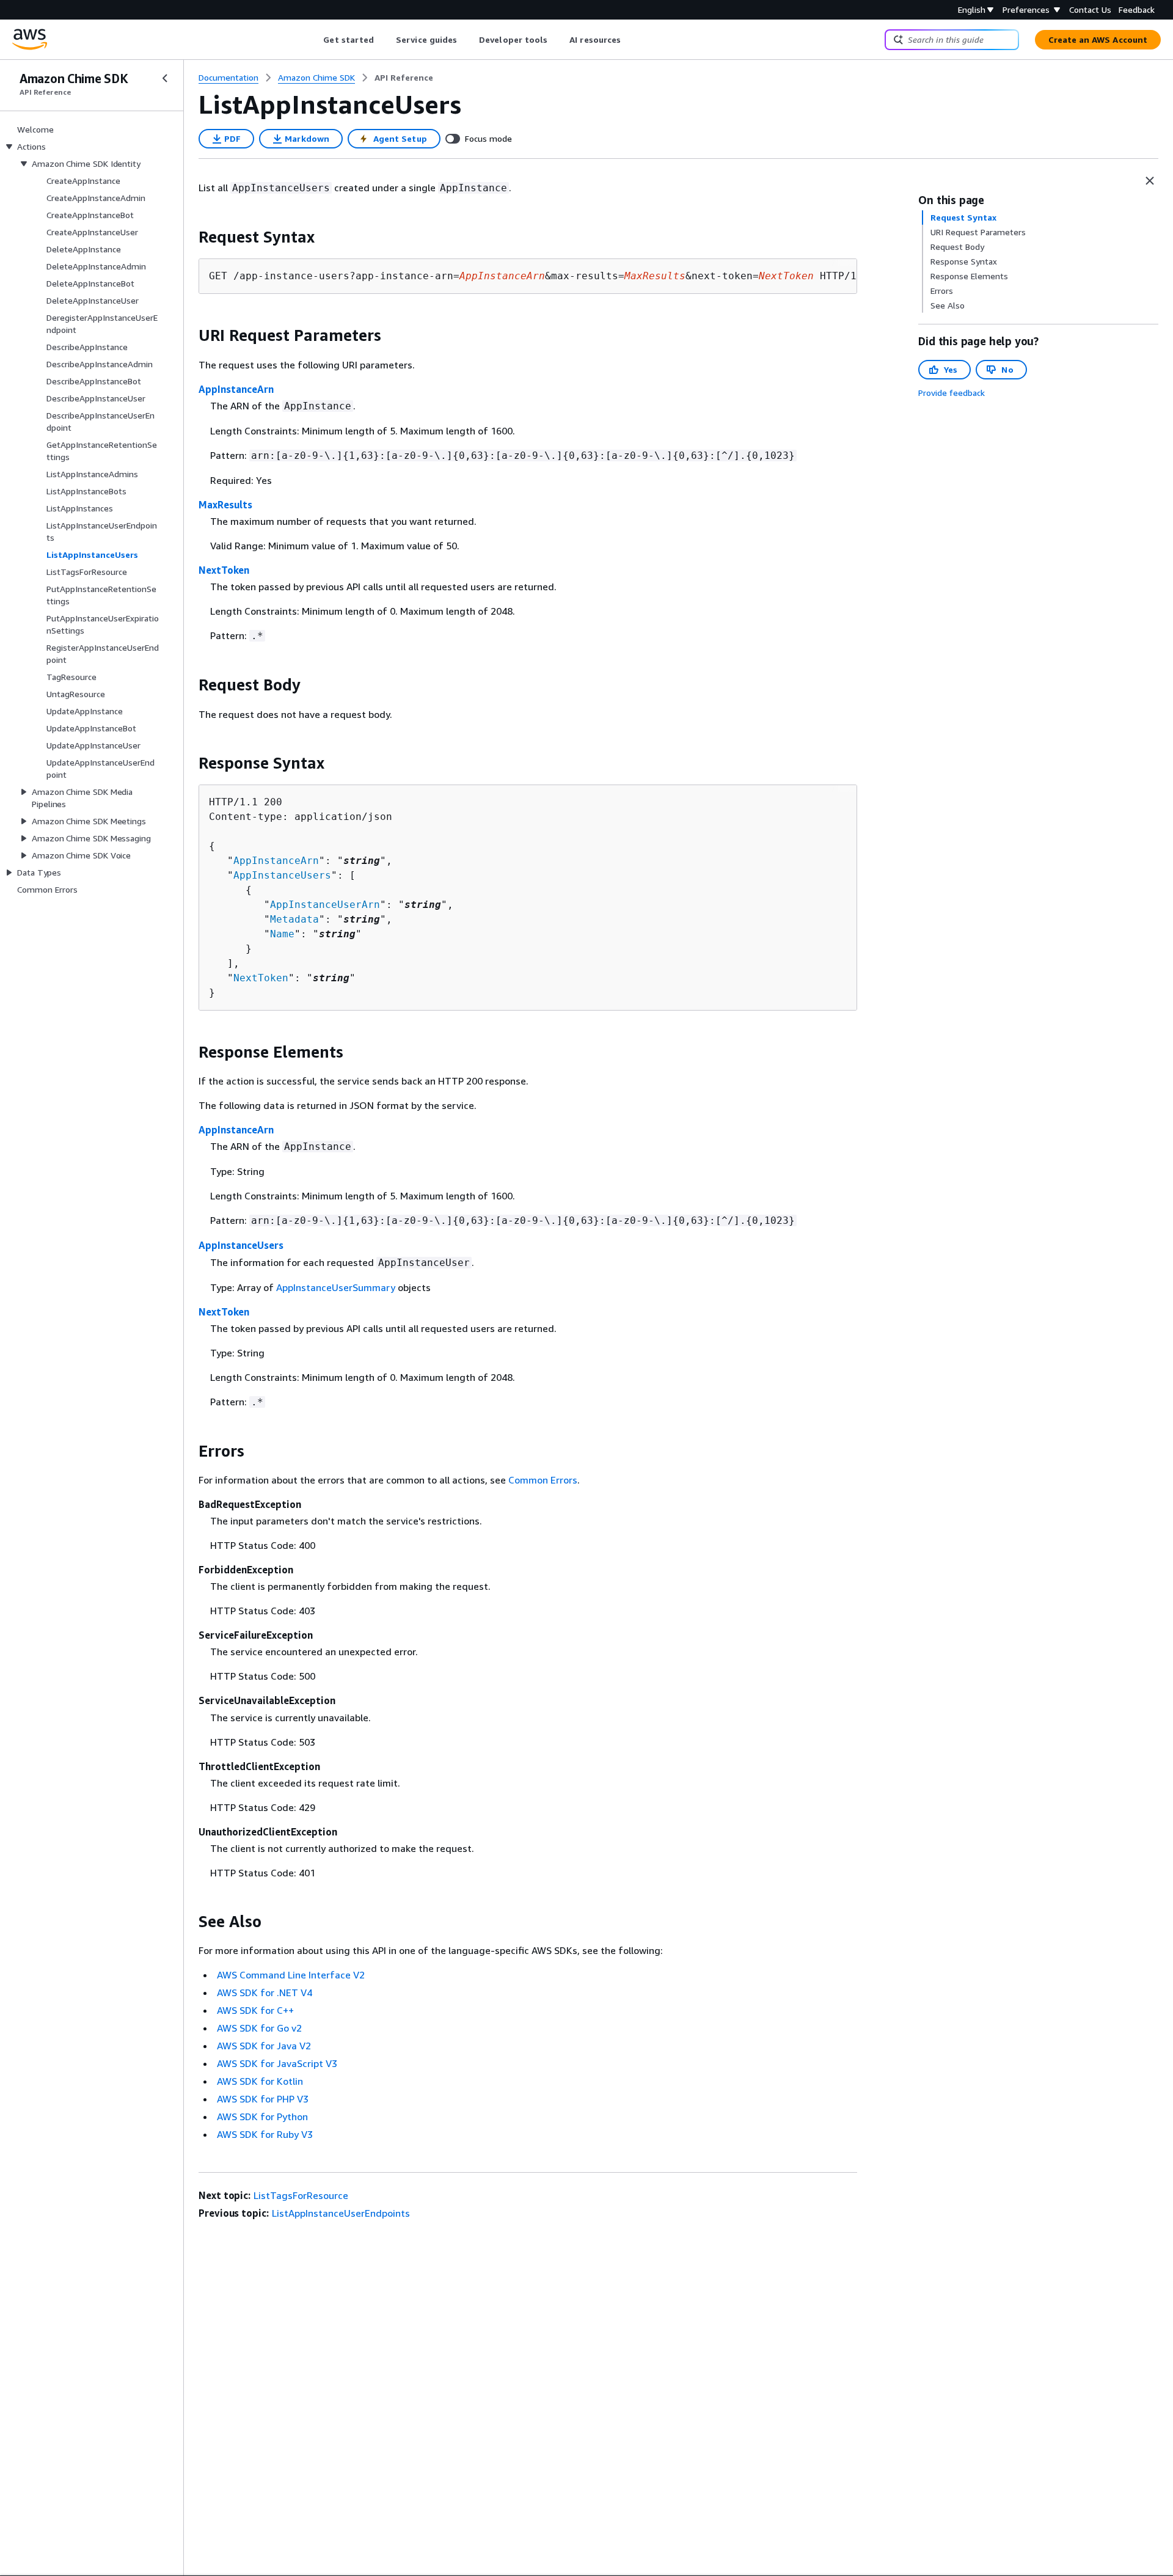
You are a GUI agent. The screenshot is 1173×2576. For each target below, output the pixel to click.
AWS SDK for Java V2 (264, 2046)
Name (282, 934)
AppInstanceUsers (282, 875)
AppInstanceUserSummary (336, 1287)
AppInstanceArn (236, 389)
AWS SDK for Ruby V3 (265, 2134)
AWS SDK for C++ (255, 2010)
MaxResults (225, 505)
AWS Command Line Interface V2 (291, 1975)
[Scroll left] (314, 40)
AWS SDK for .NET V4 (265, 1992)
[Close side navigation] (165, 78)
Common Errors (543, 1480)
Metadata (294, 919)
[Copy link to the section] (189, 237)
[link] (404, 78)
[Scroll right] (630, 40)
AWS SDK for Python (262, 2117)
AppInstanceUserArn (325, 905)
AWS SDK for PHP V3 (263, 2099)
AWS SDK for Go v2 (259, 2028)
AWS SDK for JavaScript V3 (277, 2063)
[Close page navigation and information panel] (1150, 181)
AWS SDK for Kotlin (260, 2081)
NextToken (224, 570)
